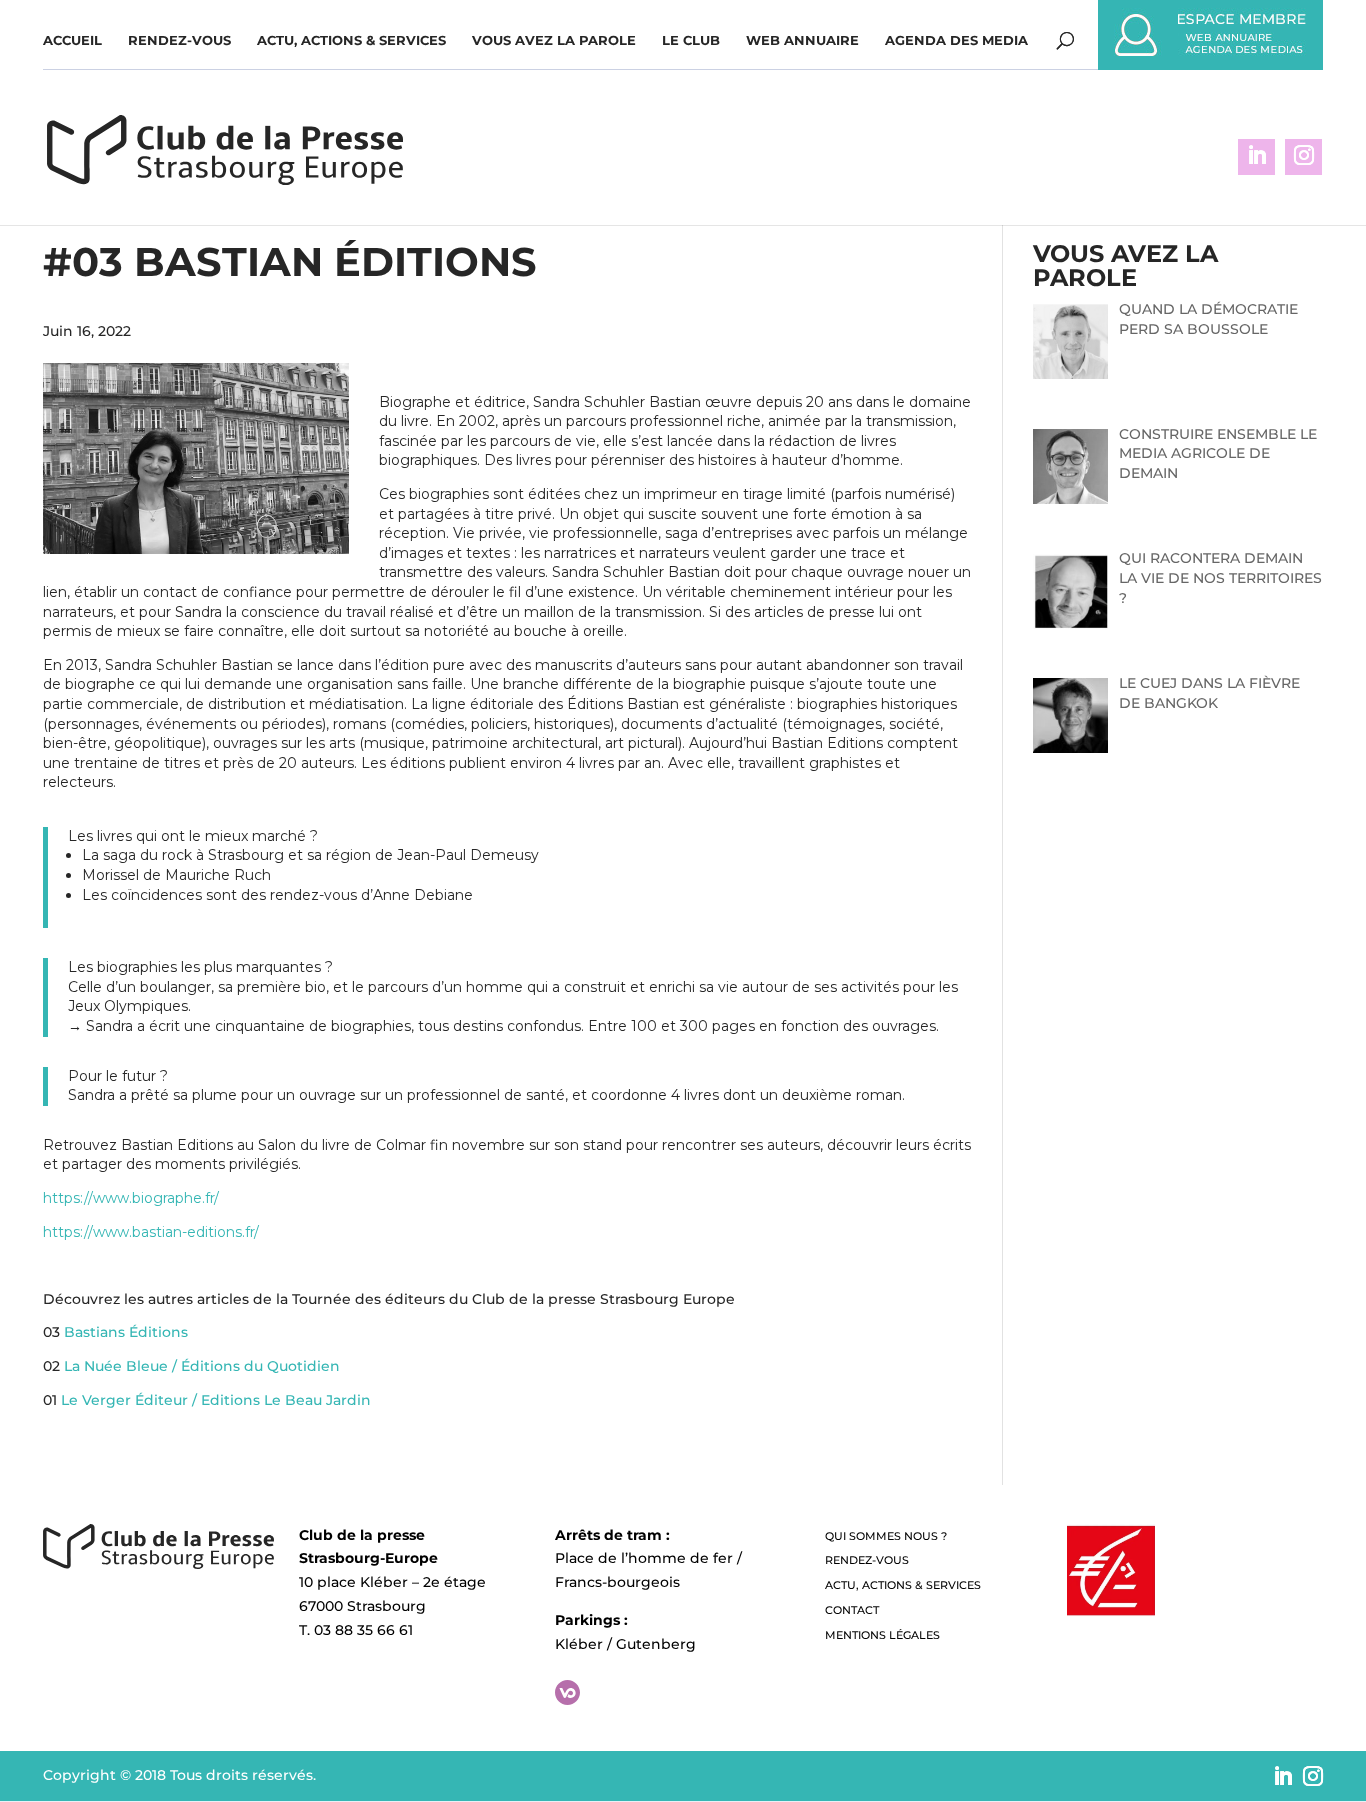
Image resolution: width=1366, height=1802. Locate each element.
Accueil (72, 40)
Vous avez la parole (554, 40)
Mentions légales (882, 1635)
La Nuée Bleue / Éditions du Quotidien (202, 1366)
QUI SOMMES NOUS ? (886, 1536)
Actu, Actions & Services (351, 40)
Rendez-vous (179, 40)
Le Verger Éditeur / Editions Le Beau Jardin (216, 1400)
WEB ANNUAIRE (802, 40)
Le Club (691, 40)
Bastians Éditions (126, 1332)
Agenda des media (956, 40)
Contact (852, 1610)
